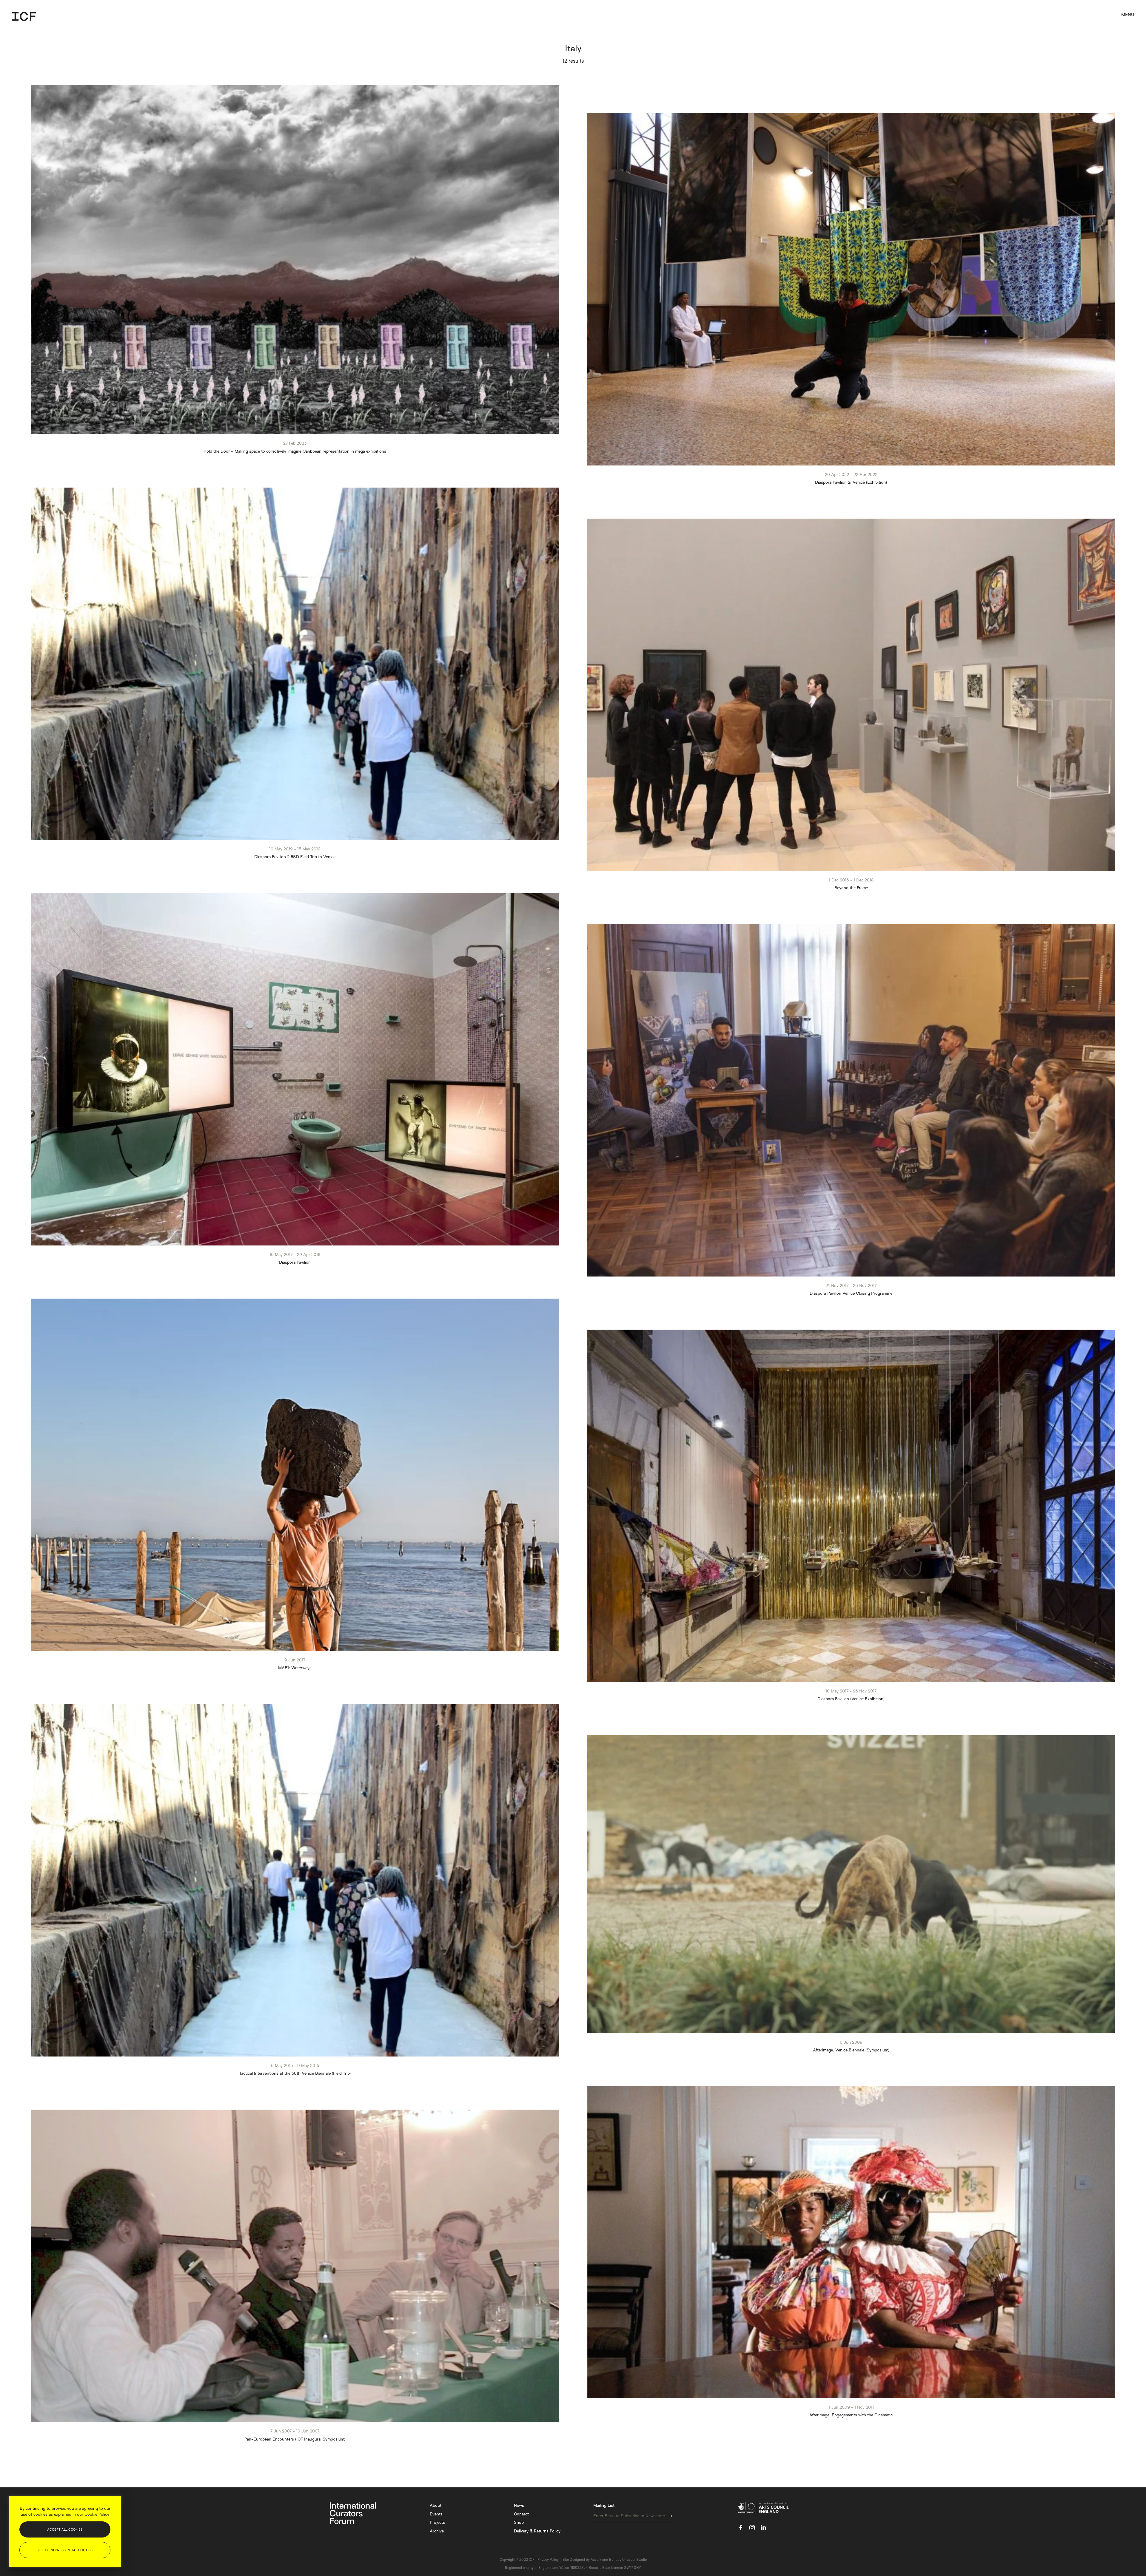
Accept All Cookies (65, 2529)
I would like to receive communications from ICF (626, 1318)
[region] (65, 2532)
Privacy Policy (622, 1339)
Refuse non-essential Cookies (65, 2550)
